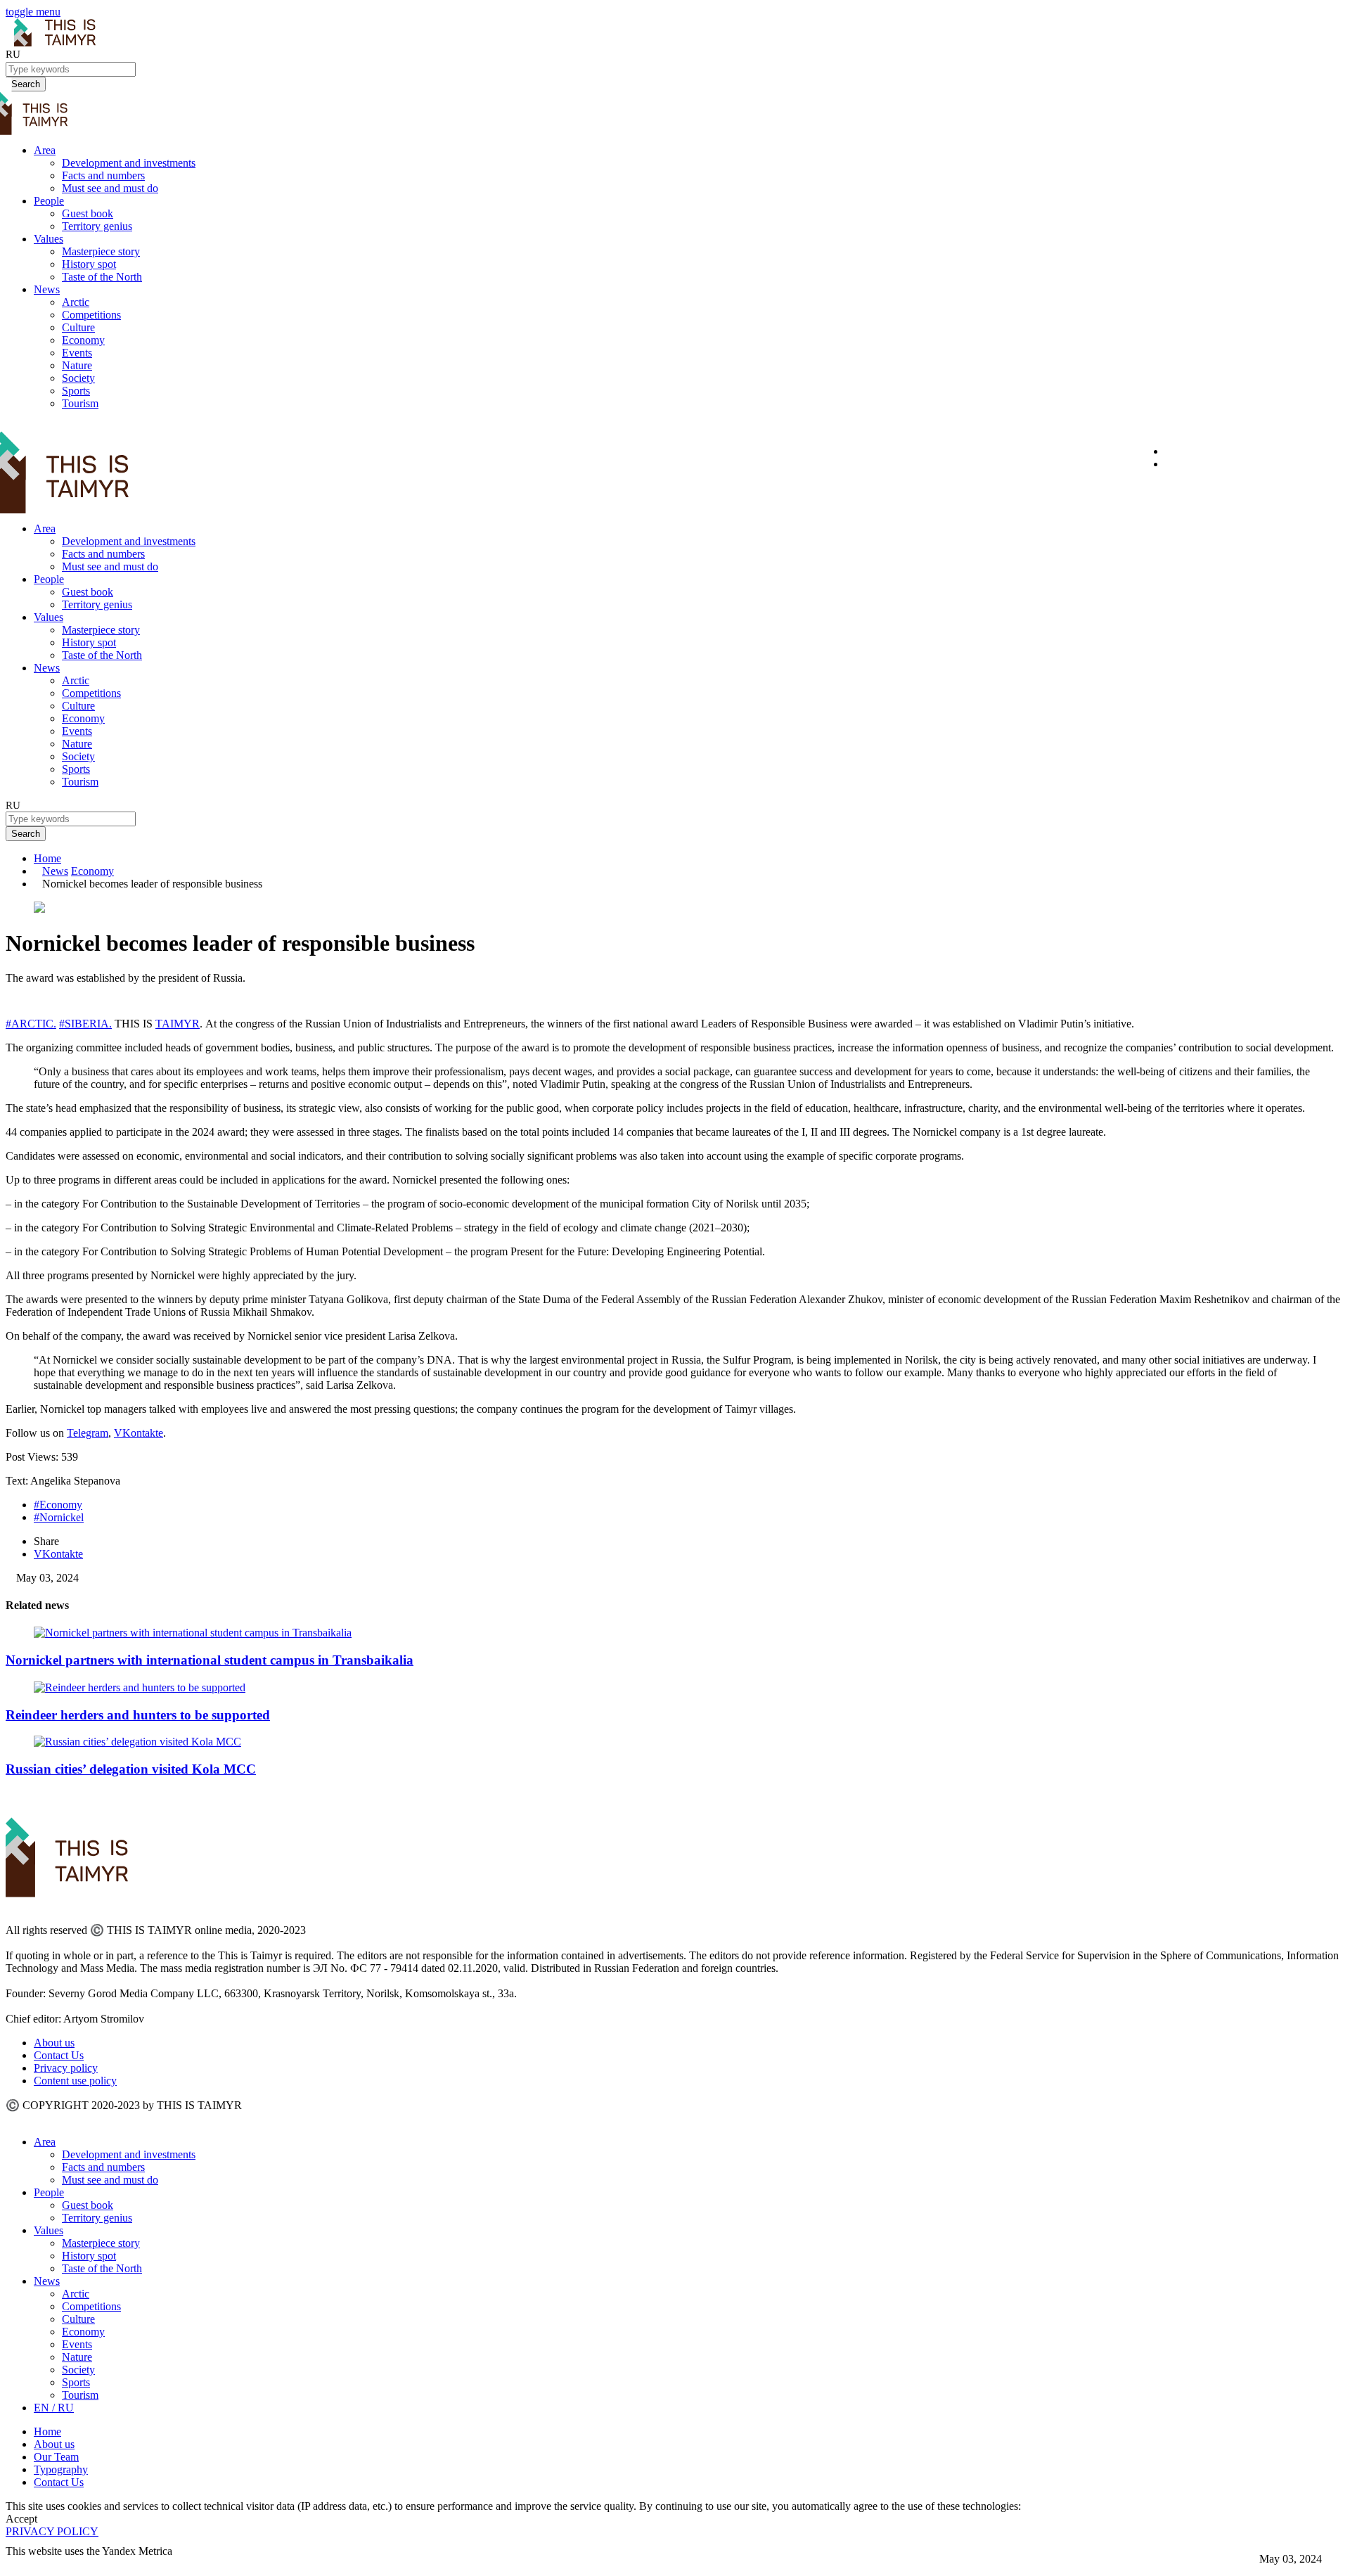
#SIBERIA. (85, 1024)
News (47, 289)
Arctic (76, 302)
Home (47, 858)
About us (54, 2043)
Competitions (91, 315)
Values (49, 239)
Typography (61, 2469)
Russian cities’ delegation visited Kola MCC (131, 1769)
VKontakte (139, 1433)
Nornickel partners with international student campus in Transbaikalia (210, 1660)
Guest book (88, 213)
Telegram (88, 1433)
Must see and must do (110, 188)
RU (13, 54)
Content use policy (75, 2081)
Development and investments (129, 163)
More (19, 2564)
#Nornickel (59, 1517)
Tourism (80, 403)
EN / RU (54, 2408)
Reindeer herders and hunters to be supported (138, 1715)
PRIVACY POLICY (52, 2531)
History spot (89, 264)
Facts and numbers (103, 175)
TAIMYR (178, 1024)
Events (77, 353)
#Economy (58, 1505)
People (49, 201)
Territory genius (97, 226)
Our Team (56, 2457)
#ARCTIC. (31, 1024)
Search (26, 834)
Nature (77, 365)
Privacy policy (66, 2068)
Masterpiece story (101, 251)
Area (45, 150)
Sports (76, 391)
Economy (83, 340)
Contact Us (59, 2055)
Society (78, 378)
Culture (78, 327)
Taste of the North (102, 277)
